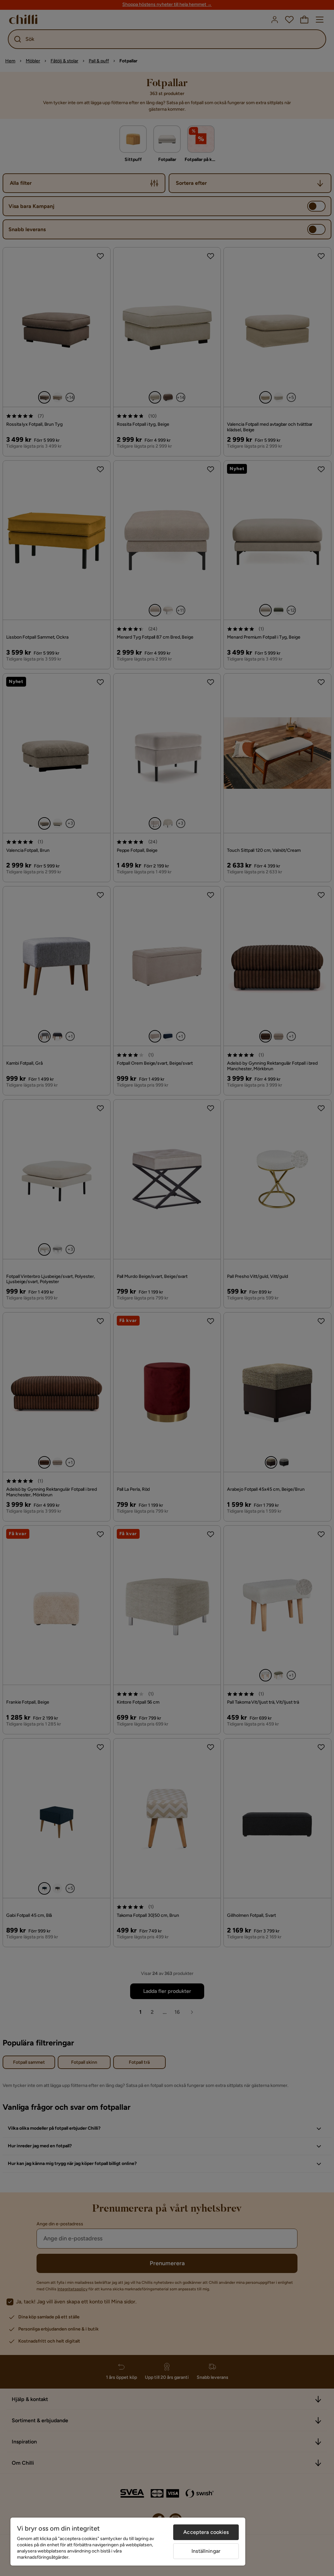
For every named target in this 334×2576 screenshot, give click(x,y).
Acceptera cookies (206, 2532)
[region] (128, 2542)
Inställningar (206, 2551)
